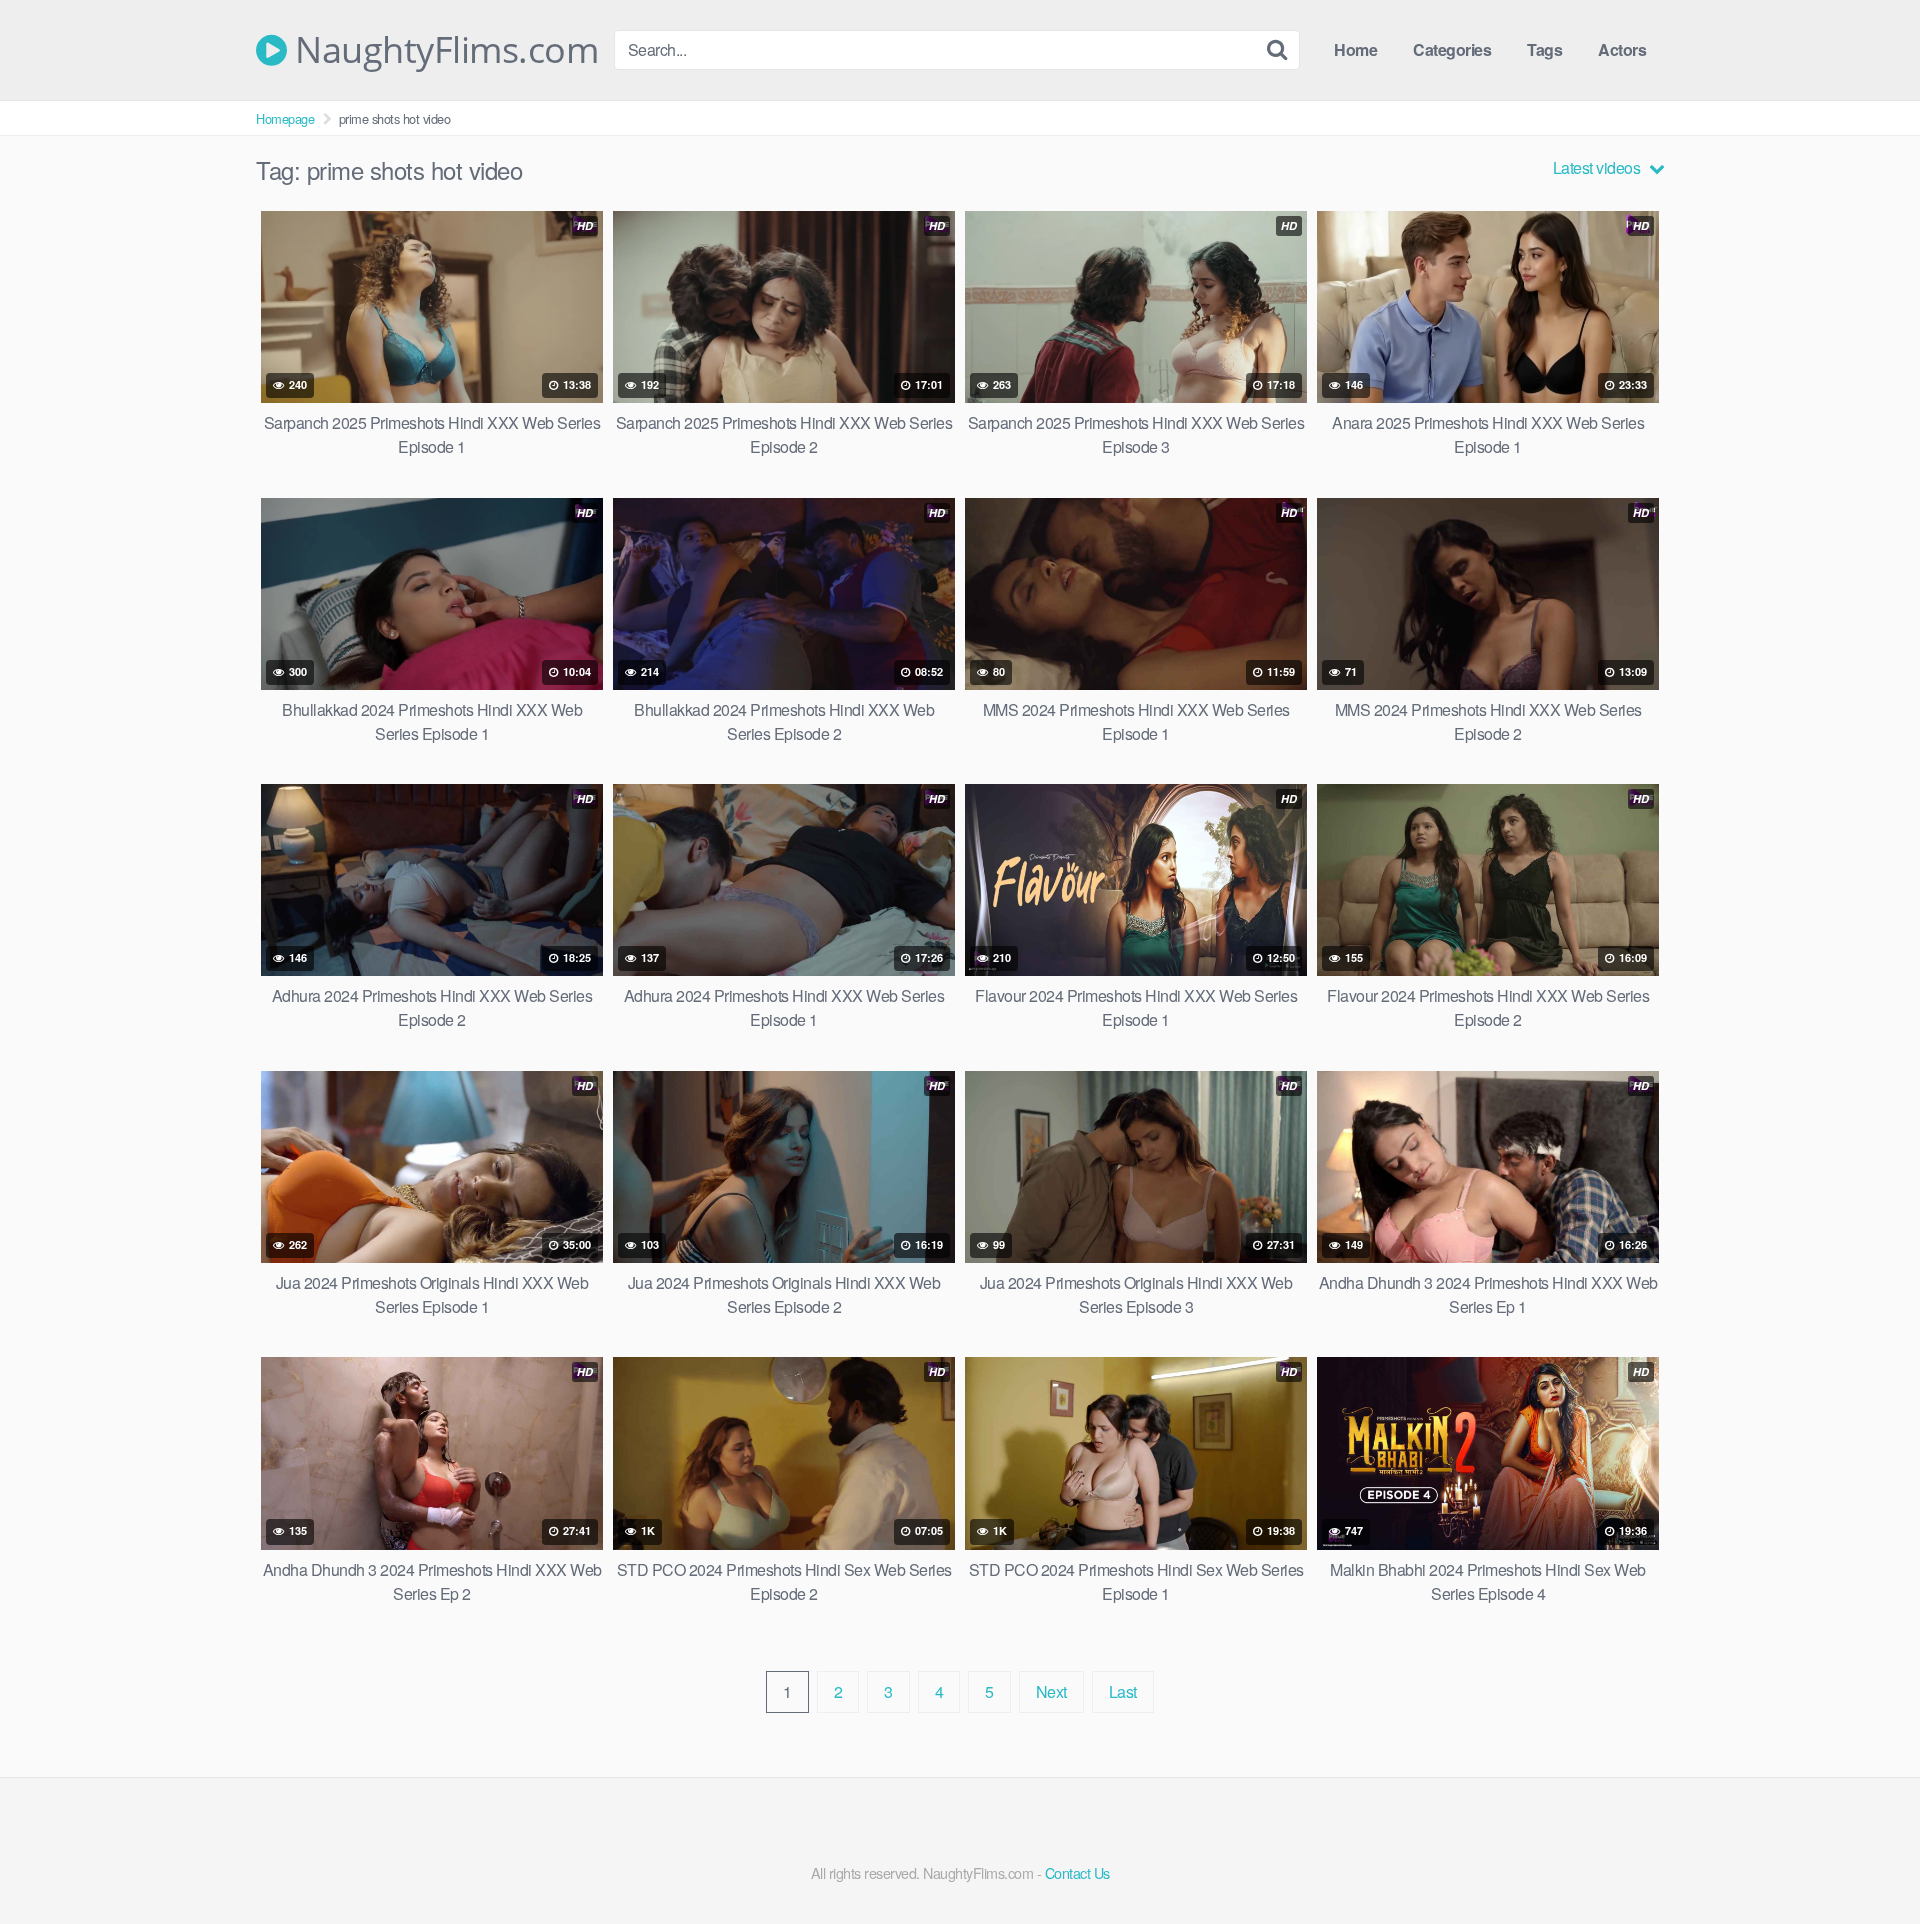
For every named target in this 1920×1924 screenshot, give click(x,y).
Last (1123, 1691)
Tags (1544, 49)
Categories (1452, 49)
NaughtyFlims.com (442, 50)
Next (1051, 1691)
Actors (1622, 49)
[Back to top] (1865, 1860)
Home (1355, 49)
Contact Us (1077, 1872)
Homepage (285, 118)
